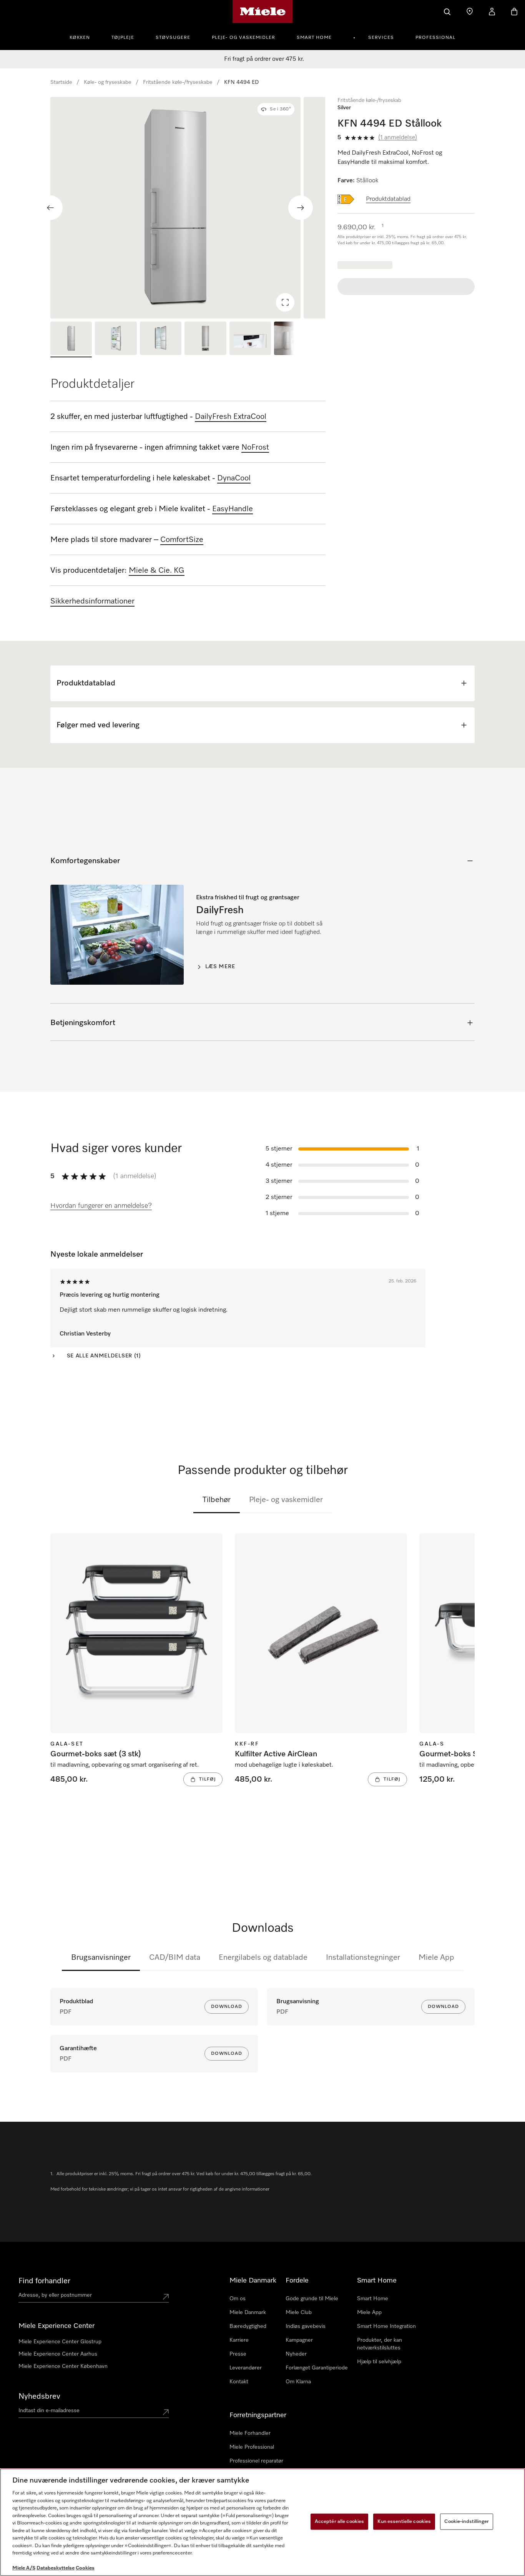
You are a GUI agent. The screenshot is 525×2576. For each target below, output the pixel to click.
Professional (435, 38)
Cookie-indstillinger (467, 2522)
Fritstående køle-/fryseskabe (178, 82)
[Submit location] (166, 2297)
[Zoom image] (285, 302)
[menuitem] (84, 37)
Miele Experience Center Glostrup (60, 2342)
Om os (238, 2299)
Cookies (85, 2568)
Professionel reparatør (256, 2461)
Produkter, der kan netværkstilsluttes (380, 2344)
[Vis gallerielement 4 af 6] (205, 339)
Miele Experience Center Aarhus (58, 2354)
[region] (188, 208)
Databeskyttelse (56, 2568)
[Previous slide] (50, 208)
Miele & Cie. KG (157, 570)
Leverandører (246, 2368)
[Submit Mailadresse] (166, 2412)
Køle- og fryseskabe (108, 82)
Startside (61, 82)
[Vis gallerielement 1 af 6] (71, 339)
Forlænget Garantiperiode (317, 2368)
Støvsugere (173, 38)
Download (227, 2007)
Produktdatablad (388, 199)
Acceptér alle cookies (340, 2522)
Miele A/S (24, 2568)
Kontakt (239, 2382)
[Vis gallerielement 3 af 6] (161, 339)
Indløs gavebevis (306, 2326)
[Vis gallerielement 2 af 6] (116, 339)
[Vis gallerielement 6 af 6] (295, 339)
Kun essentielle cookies (404, 2522)
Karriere (239, 2340)
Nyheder (296, 2354)
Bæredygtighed (248, 2326)
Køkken (80, 38)
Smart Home (314, 38)
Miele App (436, 1957)
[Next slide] (301, 208)
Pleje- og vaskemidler (243, 38)
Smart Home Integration (386, 2326)
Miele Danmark (248, 2313)
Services (381, 38)
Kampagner (299, 2340)
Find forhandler (44, 2281)
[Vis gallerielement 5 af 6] (250, 339)
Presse (238, 2354)
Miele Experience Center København (63, 2366)
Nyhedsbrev (39, 2396)
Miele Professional (252, 2447)
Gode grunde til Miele (312, 2299)
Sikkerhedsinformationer (92, 601)
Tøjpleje (123, 38)
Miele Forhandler (250, 2433)
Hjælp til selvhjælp (379, 2362)
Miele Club (299, 2313)
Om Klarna (298, 2382)
